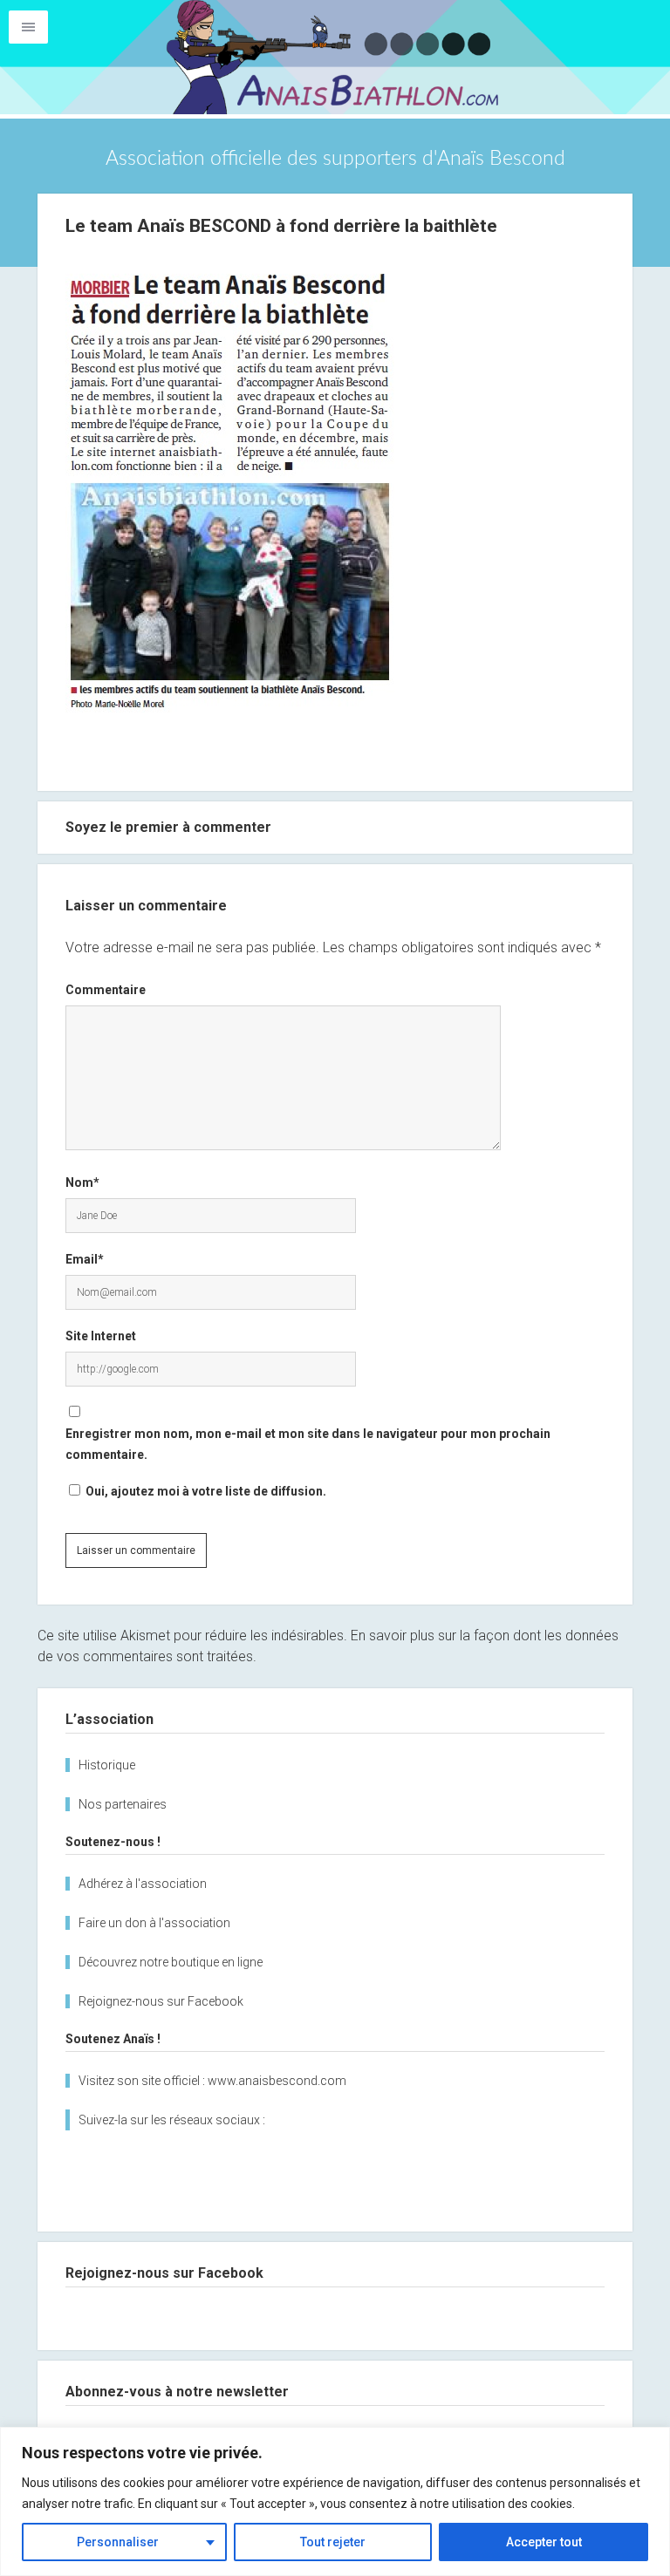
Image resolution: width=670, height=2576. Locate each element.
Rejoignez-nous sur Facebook (161, 2001)
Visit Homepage (335, 57)
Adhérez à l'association (143, 1884)
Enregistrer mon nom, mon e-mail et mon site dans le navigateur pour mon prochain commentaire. (308, 1444)
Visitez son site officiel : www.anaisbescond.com (212, 2081)
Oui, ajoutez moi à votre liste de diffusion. (205, 1491)
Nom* (82, 1182)
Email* (85, 1259)
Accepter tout (544, 2542)
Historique (107, 1765)
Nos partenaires (123, 1804)
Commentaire (106, 990)
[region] (335, 2501)
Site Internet (101, 1336)
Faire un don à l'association (154, 1923)
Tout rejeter (333, 2542)
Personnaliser (118, 2542)
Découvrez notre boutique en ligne (171, 1962)
